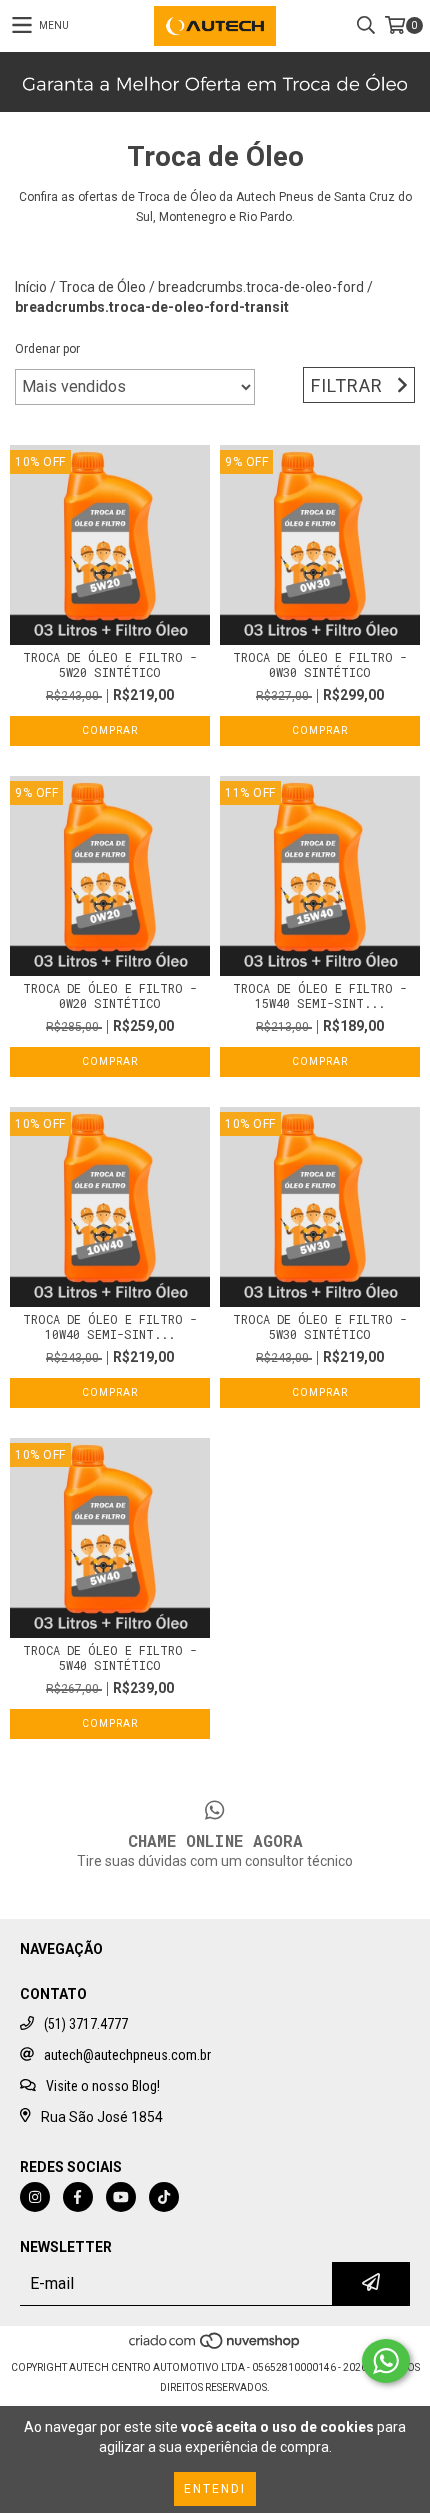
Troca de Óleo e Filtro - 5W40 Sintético (110, 1658)
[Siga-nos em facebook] (78, 2197)
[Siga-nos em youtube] (121, 2197)
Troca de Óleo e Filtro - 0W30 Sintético (320, 665)
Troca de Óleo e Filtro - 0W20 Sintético (110, 996)
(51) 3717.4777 (86, 2024)
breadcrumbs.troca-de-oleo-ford (261, 287)
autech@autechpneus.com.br (127, 2055)
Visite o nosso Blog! (103, 2086)
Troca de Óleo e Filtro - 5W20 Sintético (110, 665)
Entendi (215, 2489)
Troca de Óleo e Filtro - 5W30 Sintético (320, 1327)
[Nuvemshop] (215, 2347)
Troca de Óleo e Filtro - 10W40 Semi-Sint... (110, 1327)
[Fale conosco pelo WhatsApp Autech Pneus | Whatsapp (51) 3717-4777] (386, 2361)
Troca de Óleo (102, 287)
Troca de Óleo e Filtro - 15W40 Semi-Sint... (320, 996)
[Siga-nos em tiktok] (164, 2197)
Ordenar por (47, 349)
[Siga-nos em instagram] (35, 2197)
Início (31, 287)
